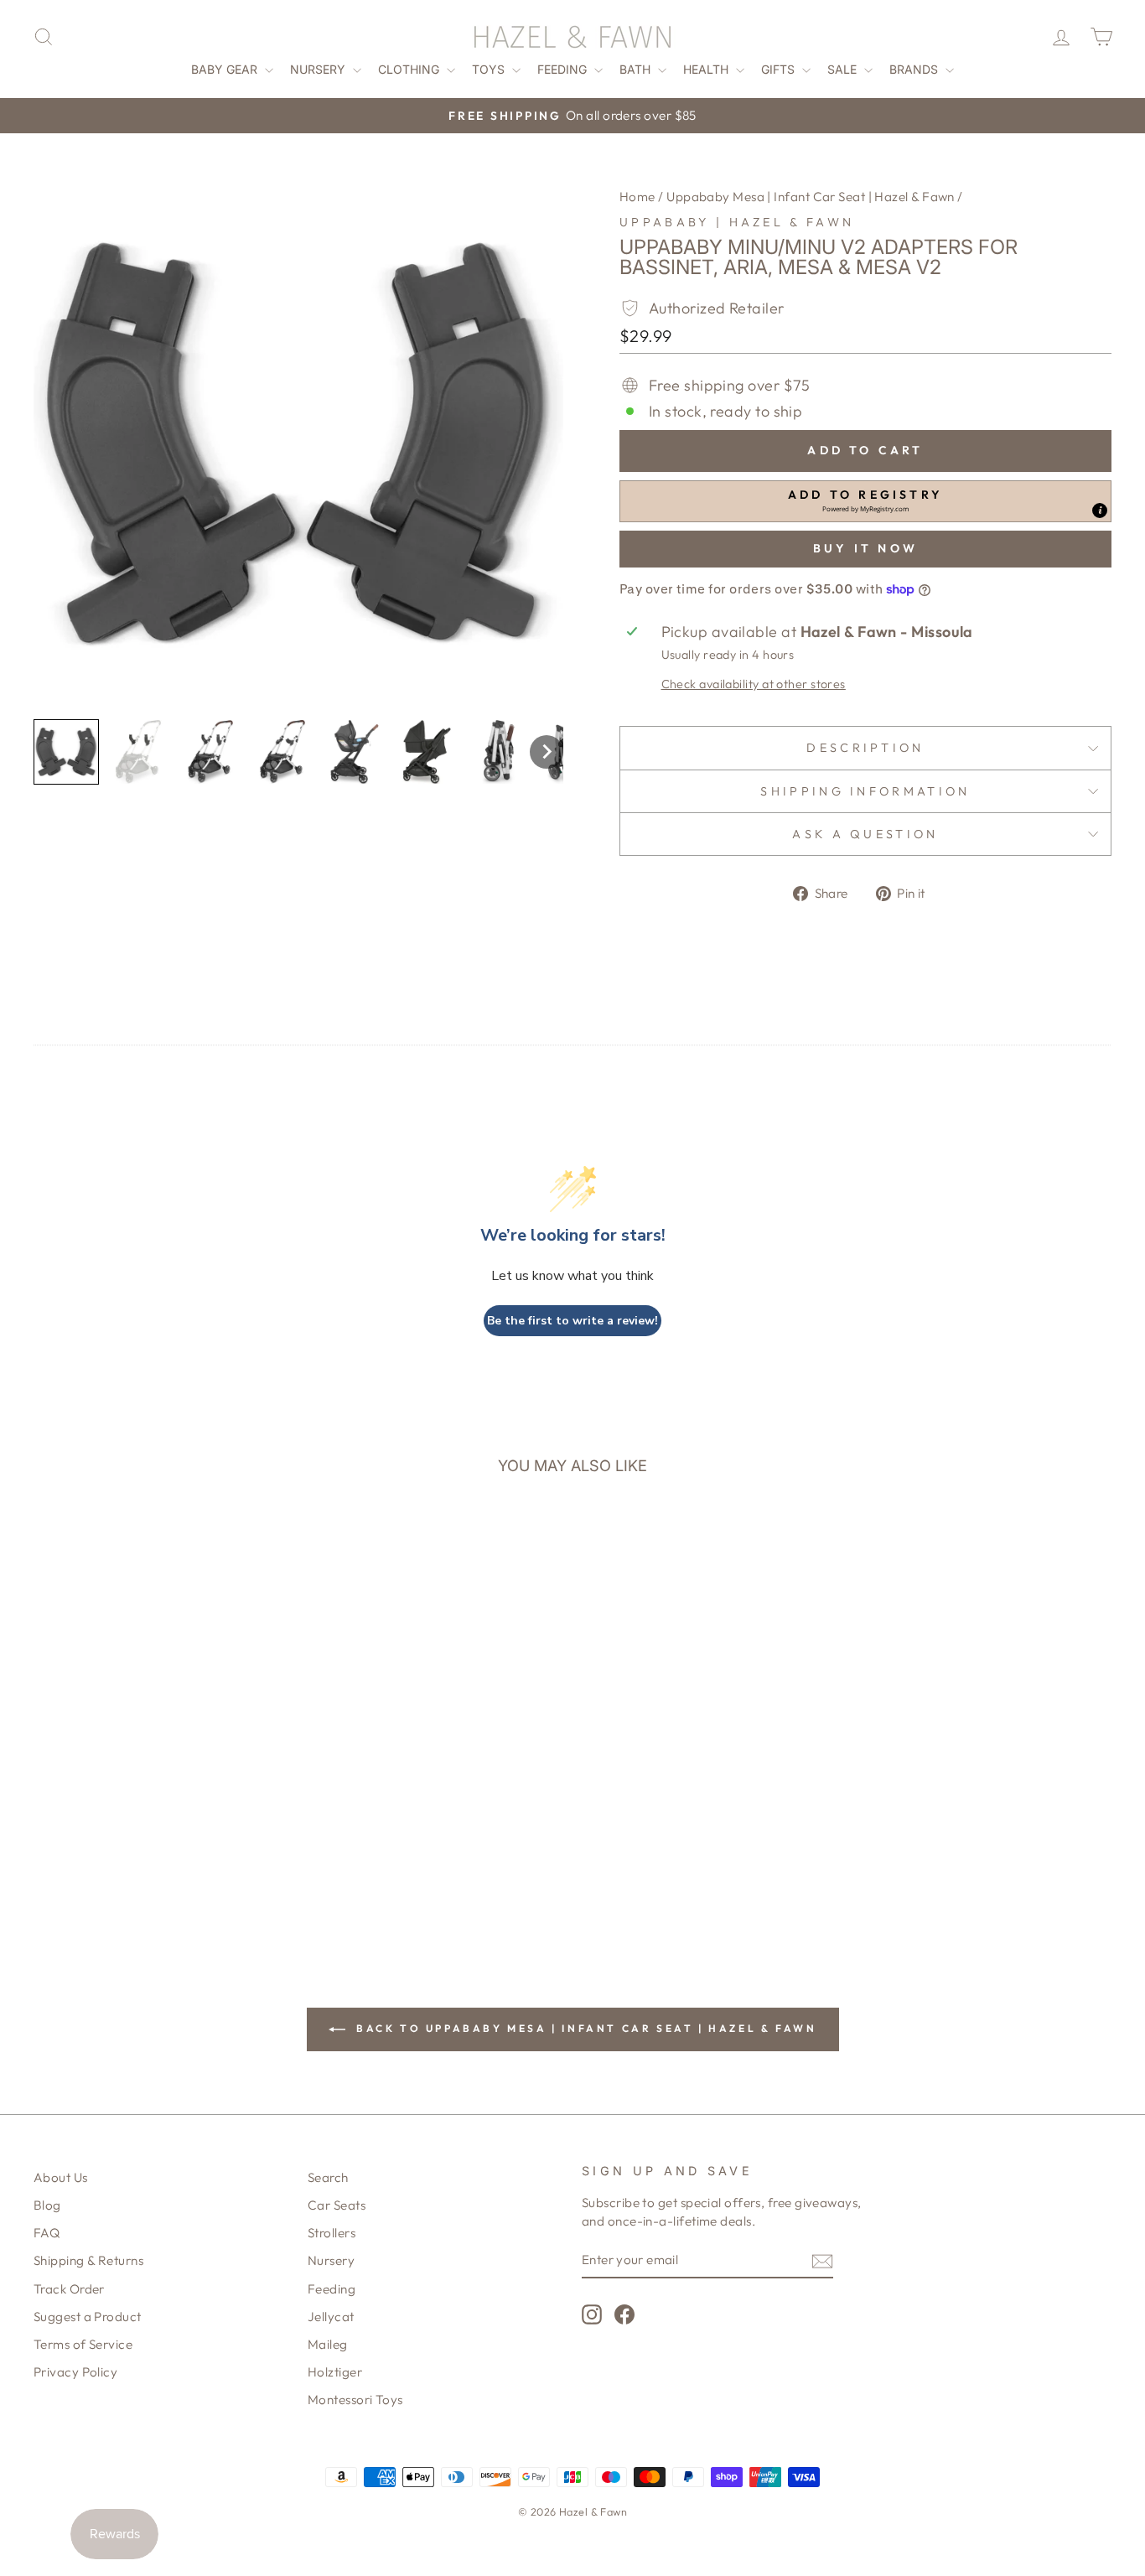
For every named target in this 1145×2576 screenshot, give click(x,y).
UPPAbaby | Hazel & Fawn (737, 222)
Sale (844, 69)
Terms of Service (83, 2344)
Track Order (69, 2289)
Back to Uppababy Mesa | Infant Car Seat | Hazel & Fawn (585, 2028)
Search (328, 2177)
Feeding (564, 69)
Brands (915, 69)
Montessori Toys (355, 2400)
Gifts (780, 69)
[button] (66, 752)
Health (707, 69)
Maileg (328, 2344)
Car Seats (337, 2205)
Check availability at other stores (754, 684)
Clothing (410, 69)
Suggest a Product (88, 2317)
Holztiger (335, 2372)
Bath (637, 69)
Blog (47, 2205)
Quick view (161, 1751)
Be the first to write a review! (572, 1321)
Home (637, 197)
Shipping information (865, 791)
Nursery (319, 69)
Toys (490, 69)
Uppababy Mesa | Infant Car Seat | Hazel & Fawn (811, 197)
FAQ (47, 2233)
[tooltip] (1100, 511)
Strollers (332, 2233)
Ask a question (865, 834)
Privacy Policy (75, 2372)
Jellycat (331, 2317)
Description (865, 748)
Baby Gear (226, 69)
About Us (61, 2177)
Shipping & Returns (88, 2260)
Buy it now (865, 548)
